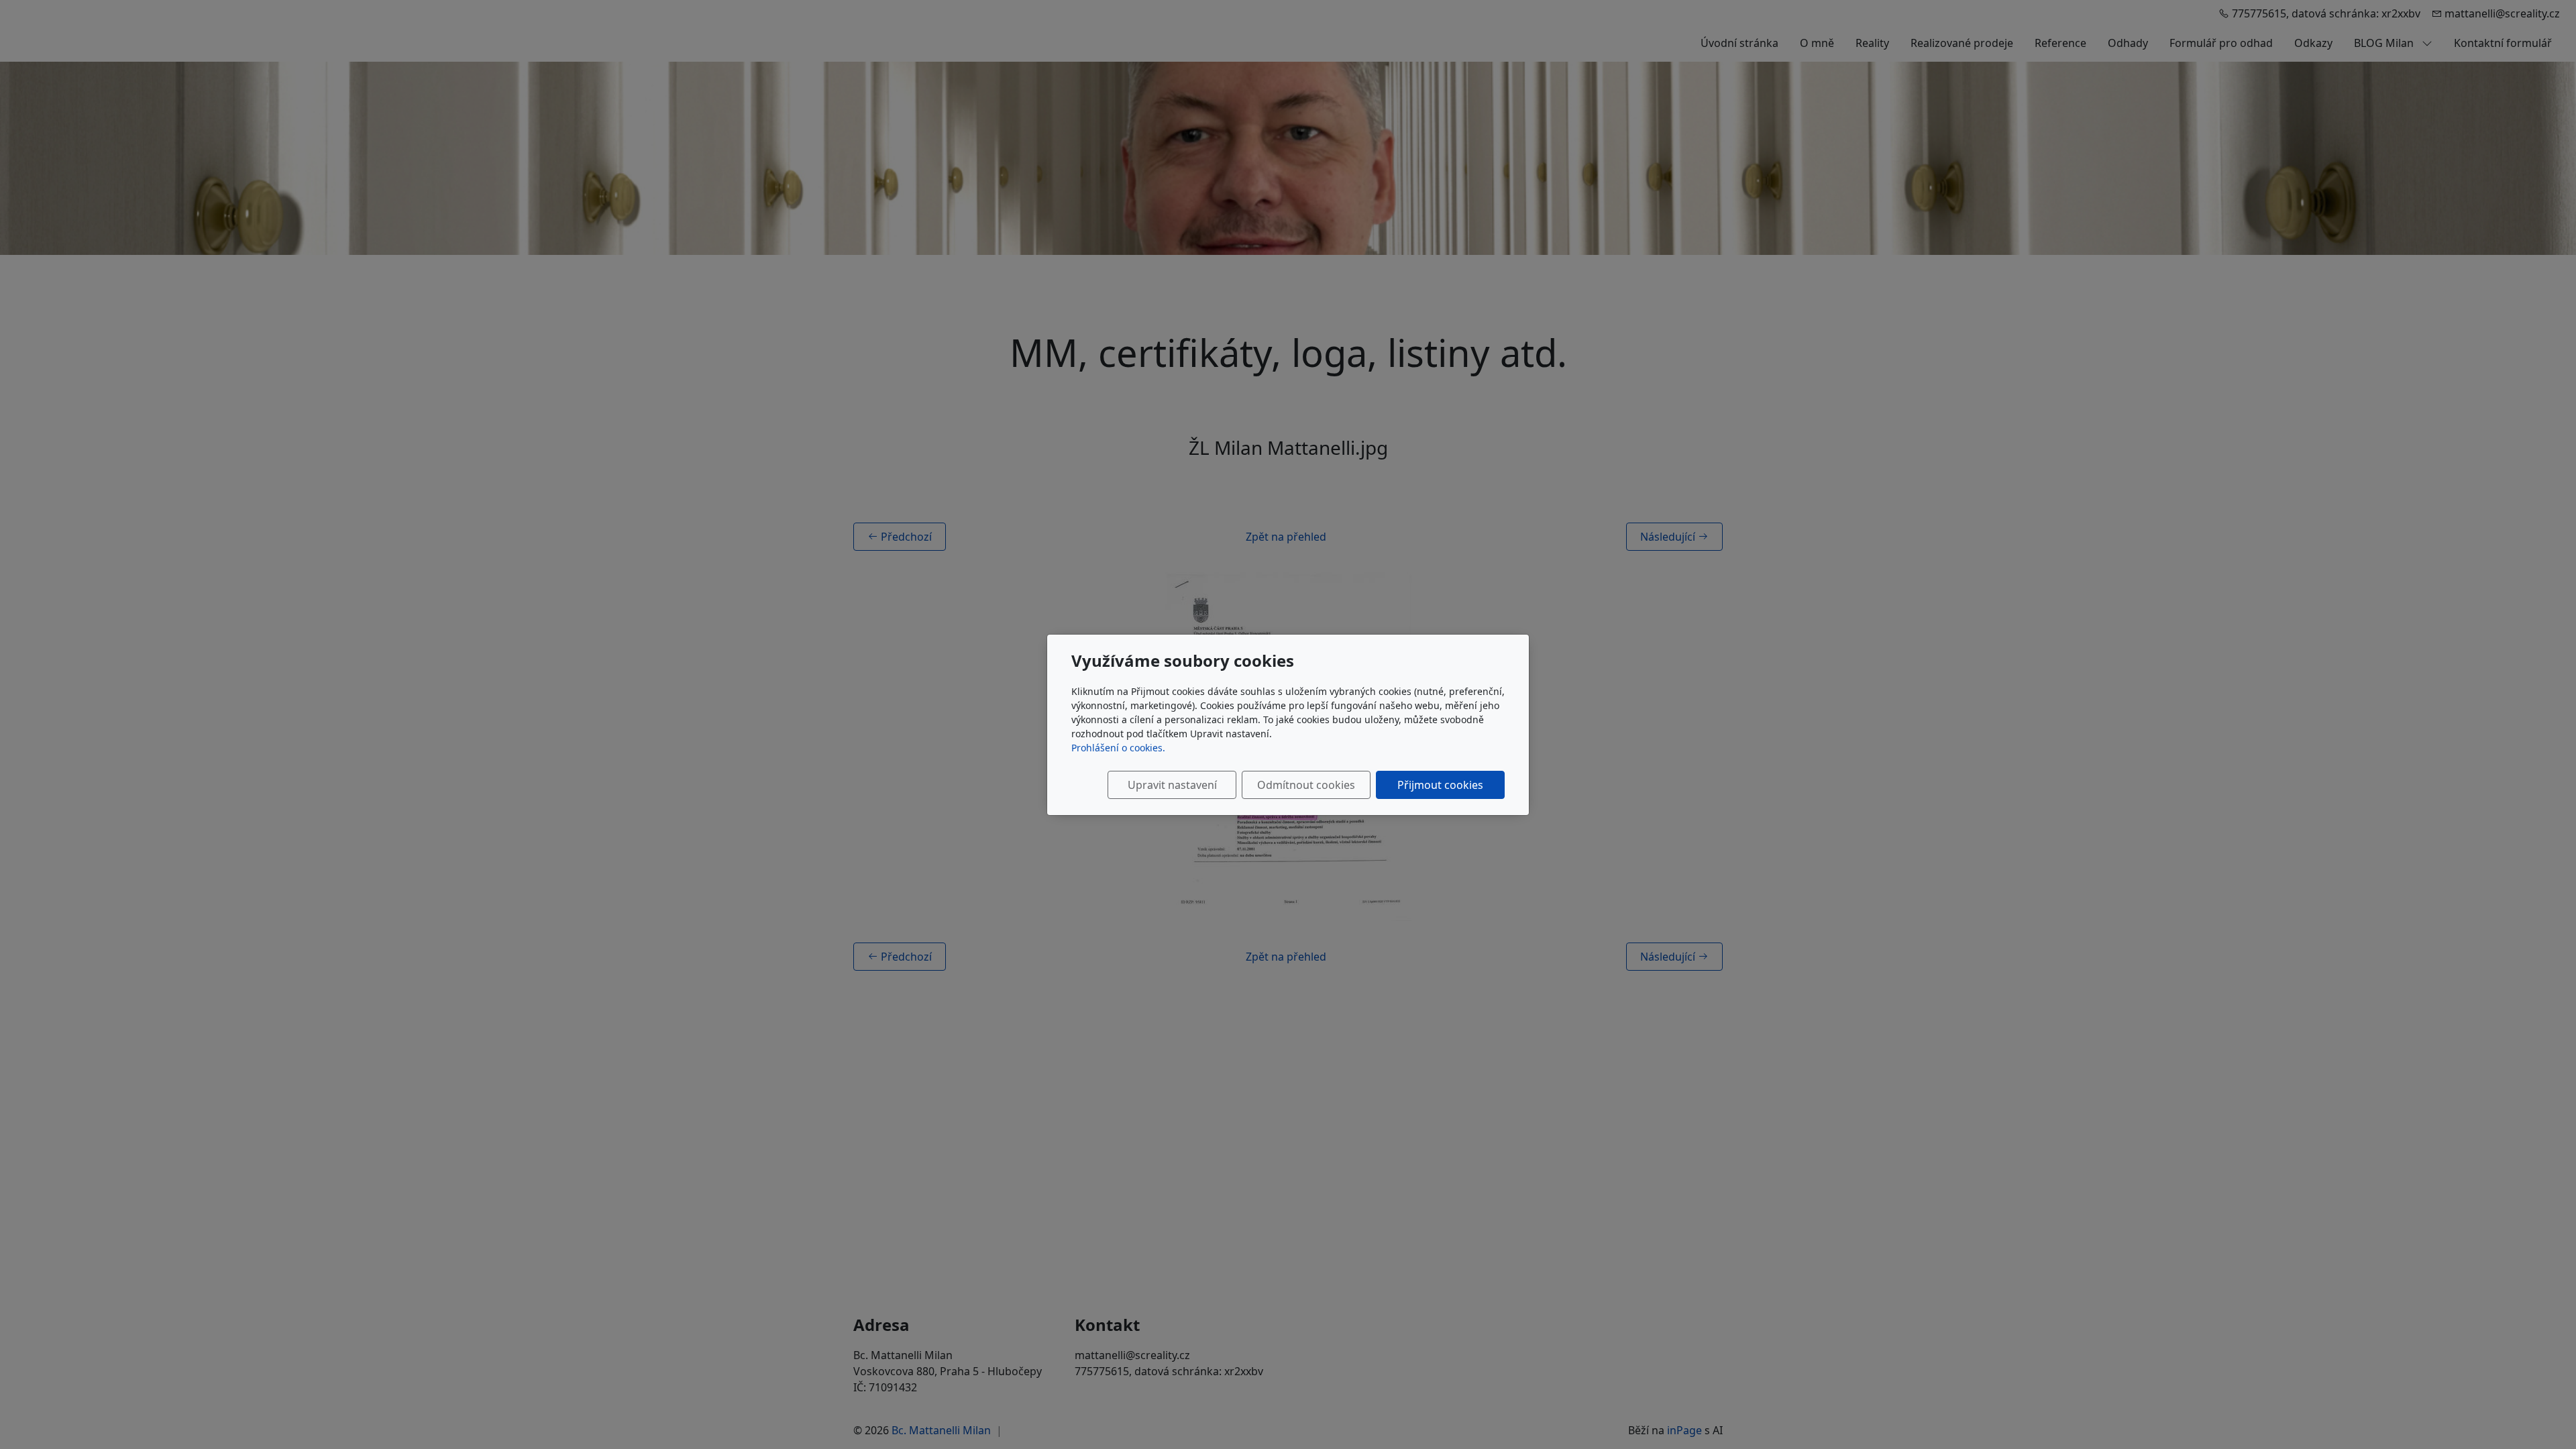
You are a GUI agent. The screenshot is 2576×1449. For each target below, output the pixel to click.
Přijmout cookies (1440, 785)
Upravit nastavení (1172, 785)
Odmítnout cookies (1306, 785)
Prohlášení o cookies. (1118, 748)
